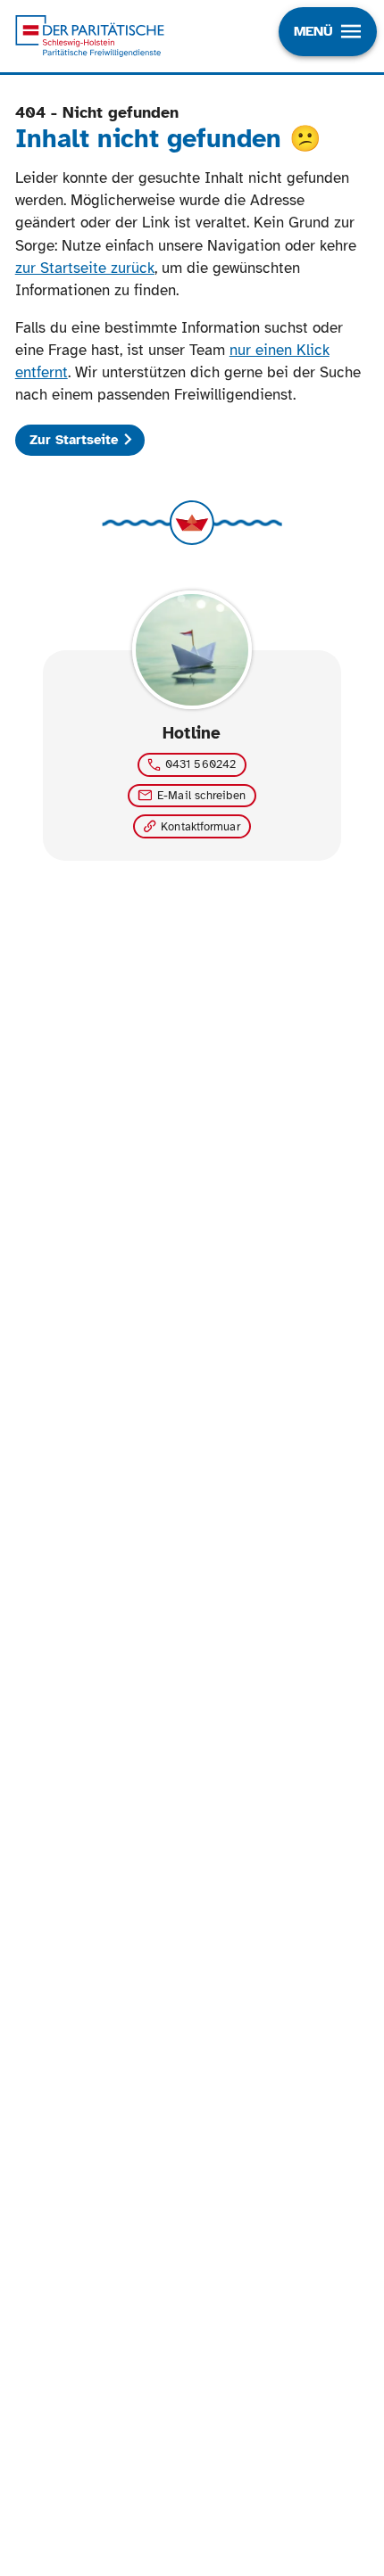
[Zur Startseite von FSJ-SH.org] (90, 36)
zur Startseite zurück (85, 268)
